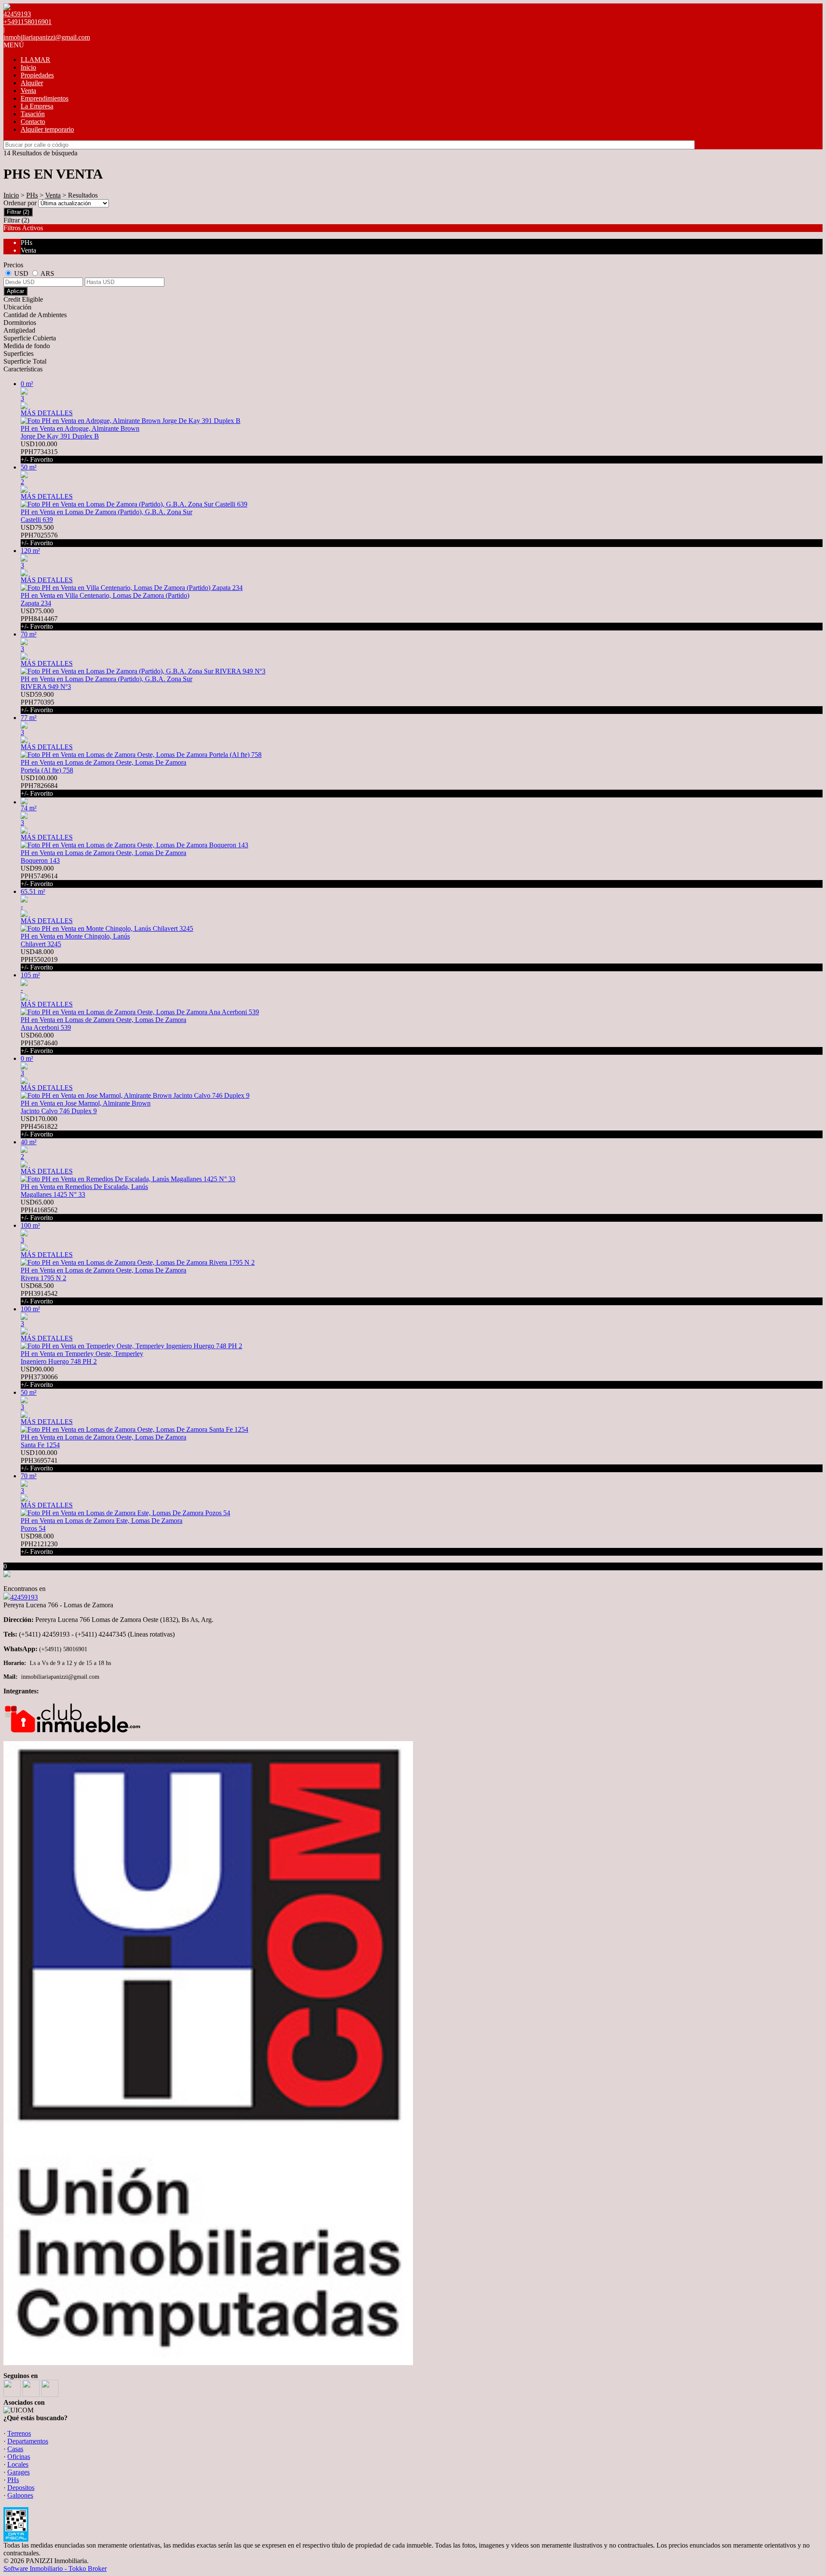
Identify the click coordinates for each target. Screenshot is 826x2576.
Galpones (20, 2495)
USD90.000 (39, 1377)
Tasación (33, 114)
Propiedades (37, 75)
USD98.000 (39, 1544)
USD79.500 (39, 535)
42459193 (24, 1597)
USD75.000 (39, 619)
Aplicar (15, 291)
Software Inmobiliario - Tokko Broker (55, 2568)
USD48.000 (39, 959)
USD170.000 (39, 1126)
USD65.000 (39, 1210)
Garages (18, 2472)
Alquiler (32, 83)
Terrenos (19, 2433)
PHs (32, 195)
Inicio (28, 67)
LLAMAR (35, 60)
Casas (15, 2449)
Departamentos (28, 2441)
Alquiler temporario (47, 129)
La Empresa (37, 106)
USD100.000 (39, 452)
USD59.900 (37, 702)
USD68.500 (39, 1293)
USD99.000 (39, 876)
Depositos (21, 2488)
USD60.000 (39, 1043)
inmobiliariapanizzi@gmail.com (47, 37)
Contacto (33, 122)
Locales (18, 2464)
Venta (28, 91)
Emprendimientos (45, 98)
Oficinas (19, 2457)
